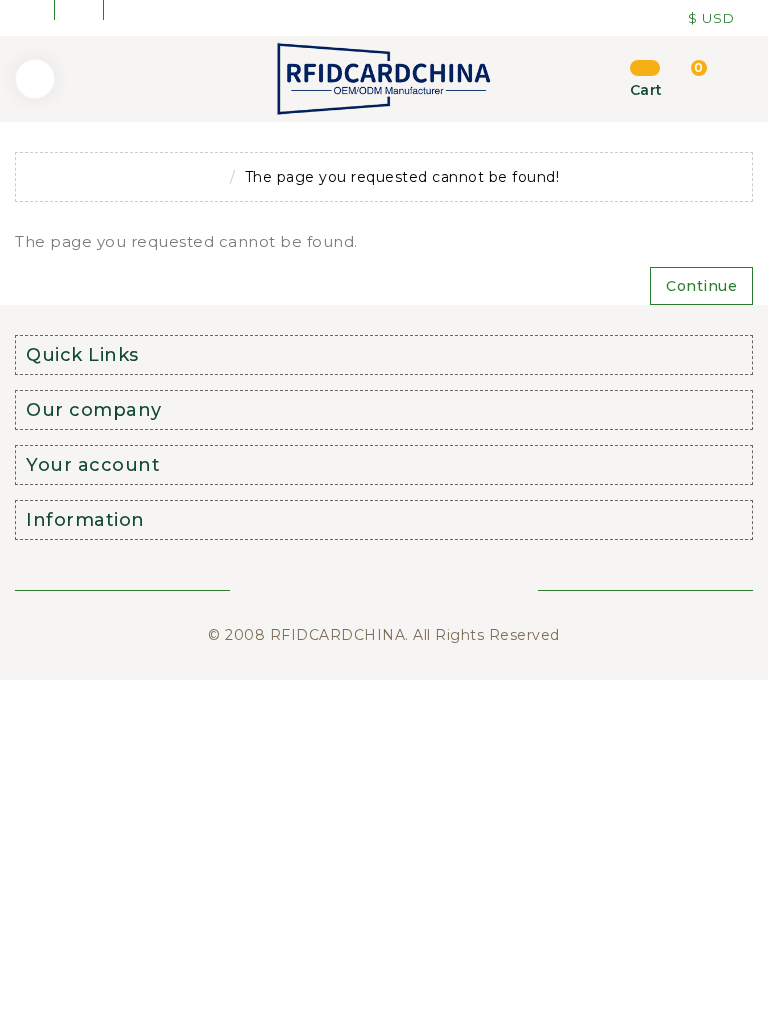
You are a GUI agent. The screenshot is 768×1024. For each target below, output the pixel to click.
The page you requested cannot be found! (402, 177)
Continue (701, 286)
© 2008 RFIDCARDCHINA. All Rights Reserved (384, 635)
